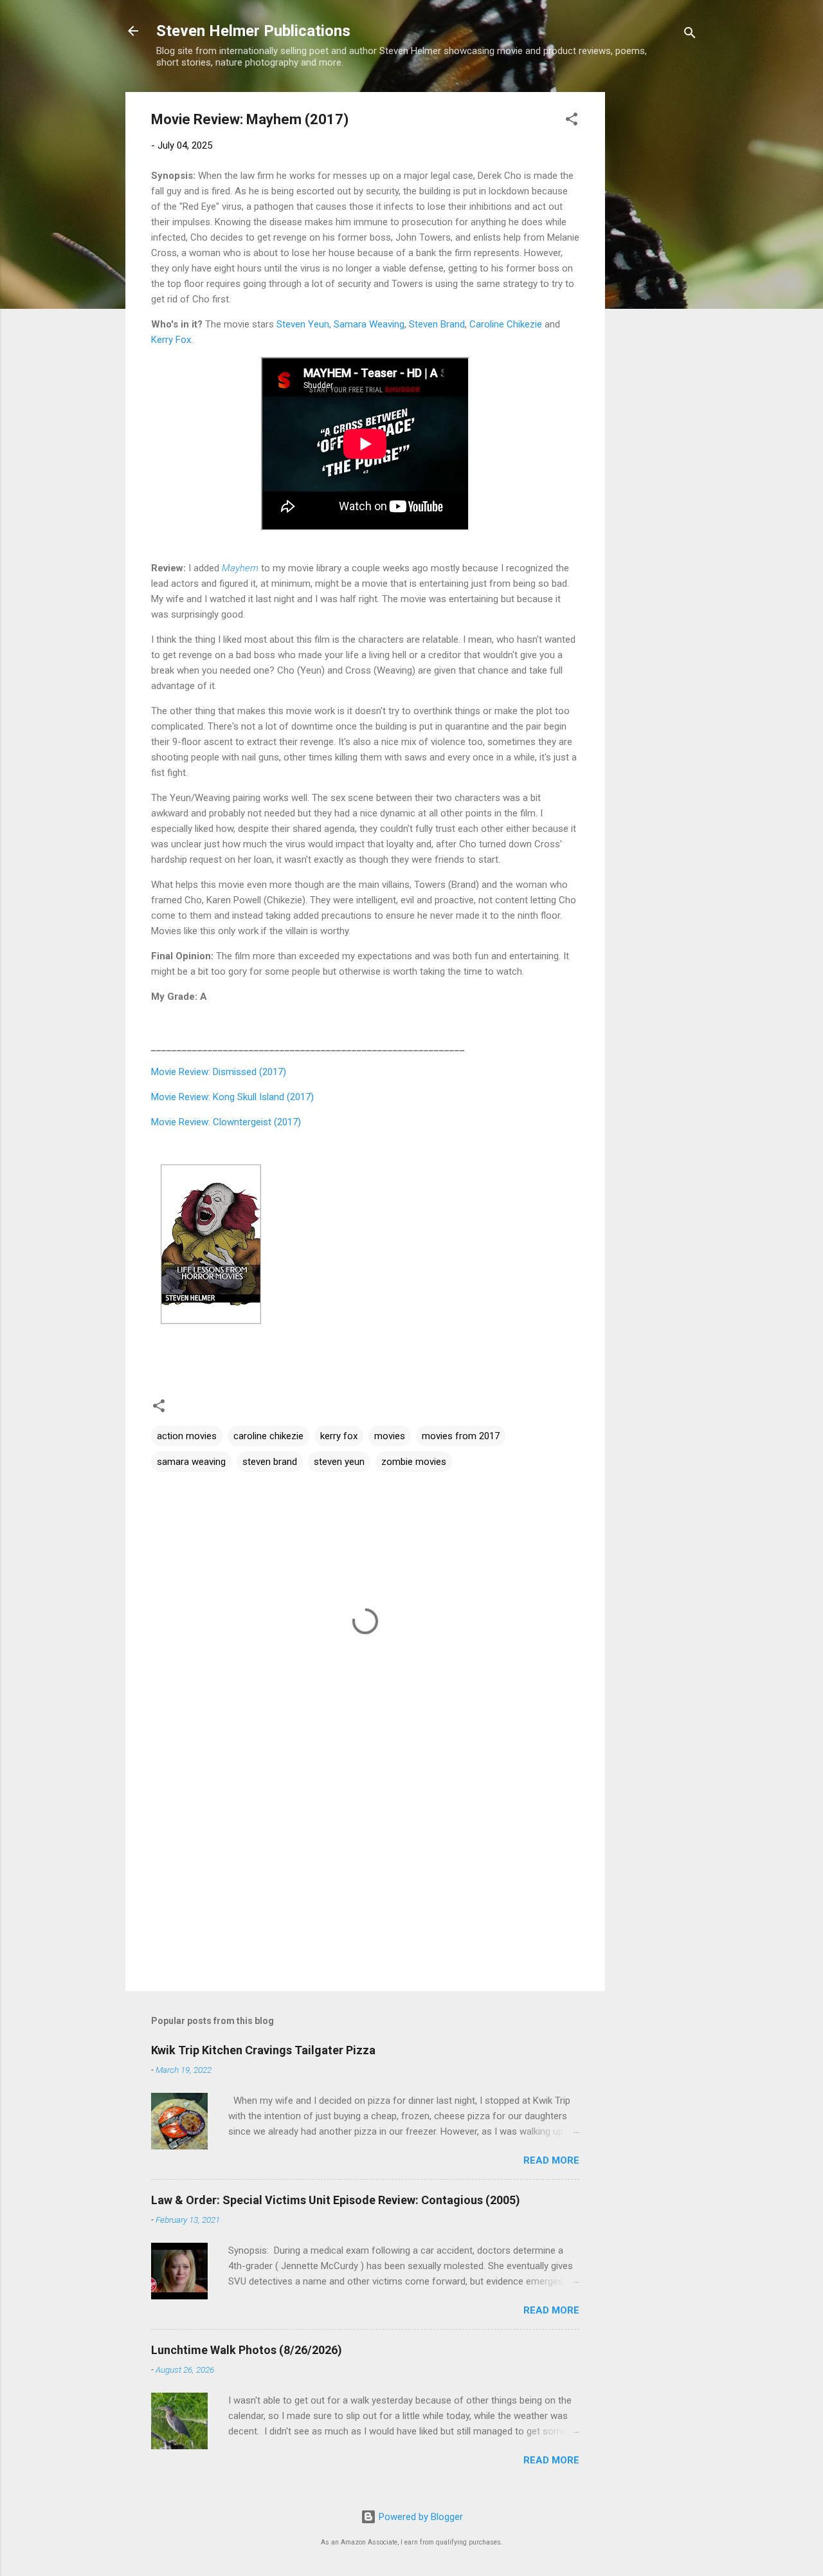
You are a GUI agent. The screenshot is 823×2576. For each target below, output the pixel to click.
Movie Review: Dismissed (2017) (219, 1072)
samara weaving (191, 1462)
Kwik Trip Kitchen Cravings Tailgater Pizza (263, 2050)
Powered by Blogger (420, 2517)
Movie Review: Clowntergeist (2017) (226, 1122)
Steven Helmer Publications (253, 31)
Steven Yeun (303, 324)
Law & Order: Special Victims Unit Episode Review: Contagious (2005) (336, 2200)
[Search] (690, 35)
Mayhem (240, 568)
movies (390, 1436)
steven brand (270, 1462)
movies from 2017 (461, 1436)
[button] (572, 121)
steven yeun (339, 1462)
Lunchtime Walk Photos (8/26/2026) (247, 2350)
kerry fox (339, 1436)
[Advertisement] (656, 285)
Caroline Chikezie (506, 324)
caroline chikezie (268, 1436)
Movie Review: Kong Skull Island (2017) (232, 1097)
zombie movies (414, 1462)
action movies (187, 1436)
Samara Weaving (369, 324)
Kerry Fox (171, 340)
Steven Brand (437, 324)
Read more (551, 2160)
